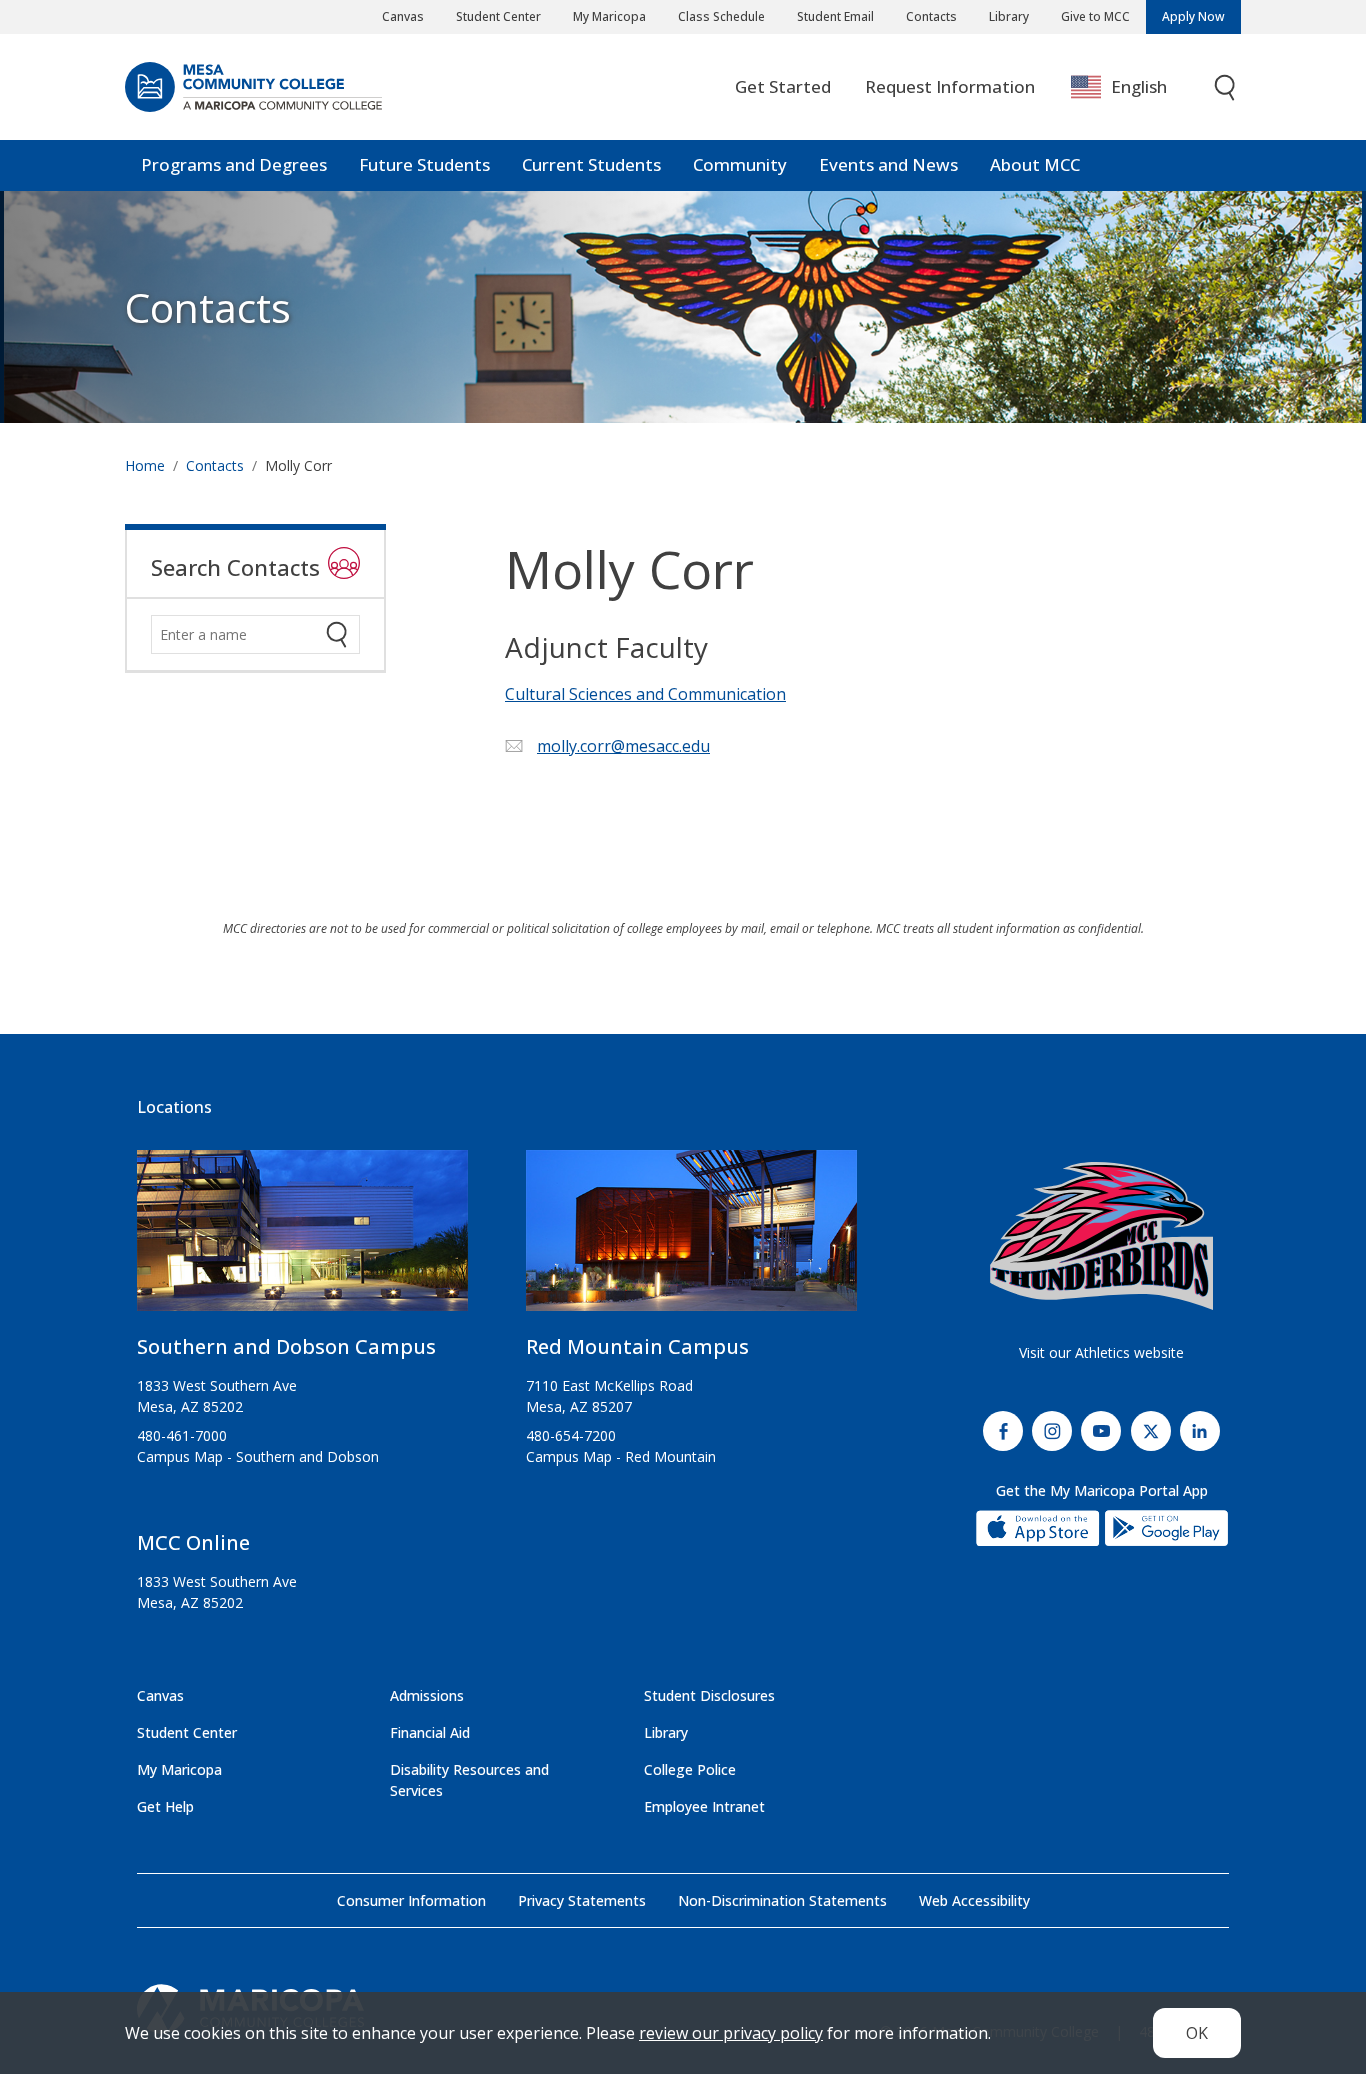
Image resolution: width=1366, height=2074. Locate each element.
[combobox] (1133, 87)
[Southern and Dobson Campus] (302, 1239)
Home (145, 465)
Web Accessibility (974, 1900)
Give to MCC (1095, 16)
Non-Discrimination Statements (782, 1900)
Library (1009, 16)
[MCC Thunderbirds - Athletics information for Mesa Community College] (1101, 1236)
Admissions (427, 1695)
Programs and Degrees (234, 164)
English (1139, 86)
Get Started (783, 86)
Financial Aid (430, 1732)
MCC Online (193, 1542)
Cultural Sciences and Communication (645, 694)
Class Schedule (721, 16)
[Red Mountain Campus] (691, 1239)
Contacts (931, 16)
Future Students (424, 164)
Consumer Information (411, 1900)
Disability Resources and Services (469, 1780)
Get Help (165, 1806)
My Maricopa (609, 16)
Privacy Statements (582, 1900)
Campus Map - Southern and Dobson (258, 1456)
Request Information (950, 86)
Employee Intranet (704, 1806)
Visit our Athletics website (1101, 1352)
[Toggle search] (1226, 87)
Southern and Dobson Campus (286, 1346)
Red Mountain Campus (637, 1346)
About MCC (1035, 164)
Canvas (403, 16)
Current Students (591, 164)
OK (1197, 2033)
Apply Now (1193, 16)
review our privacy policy (731, 2033)
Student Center (498, 16)
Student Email (835, 16)
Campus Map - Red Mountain (621, 1456)
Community (740, 164)
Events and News (888, 164)
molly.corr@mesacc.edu (623, 746)
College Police (690, 1769)
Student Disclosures (709, 1695)
